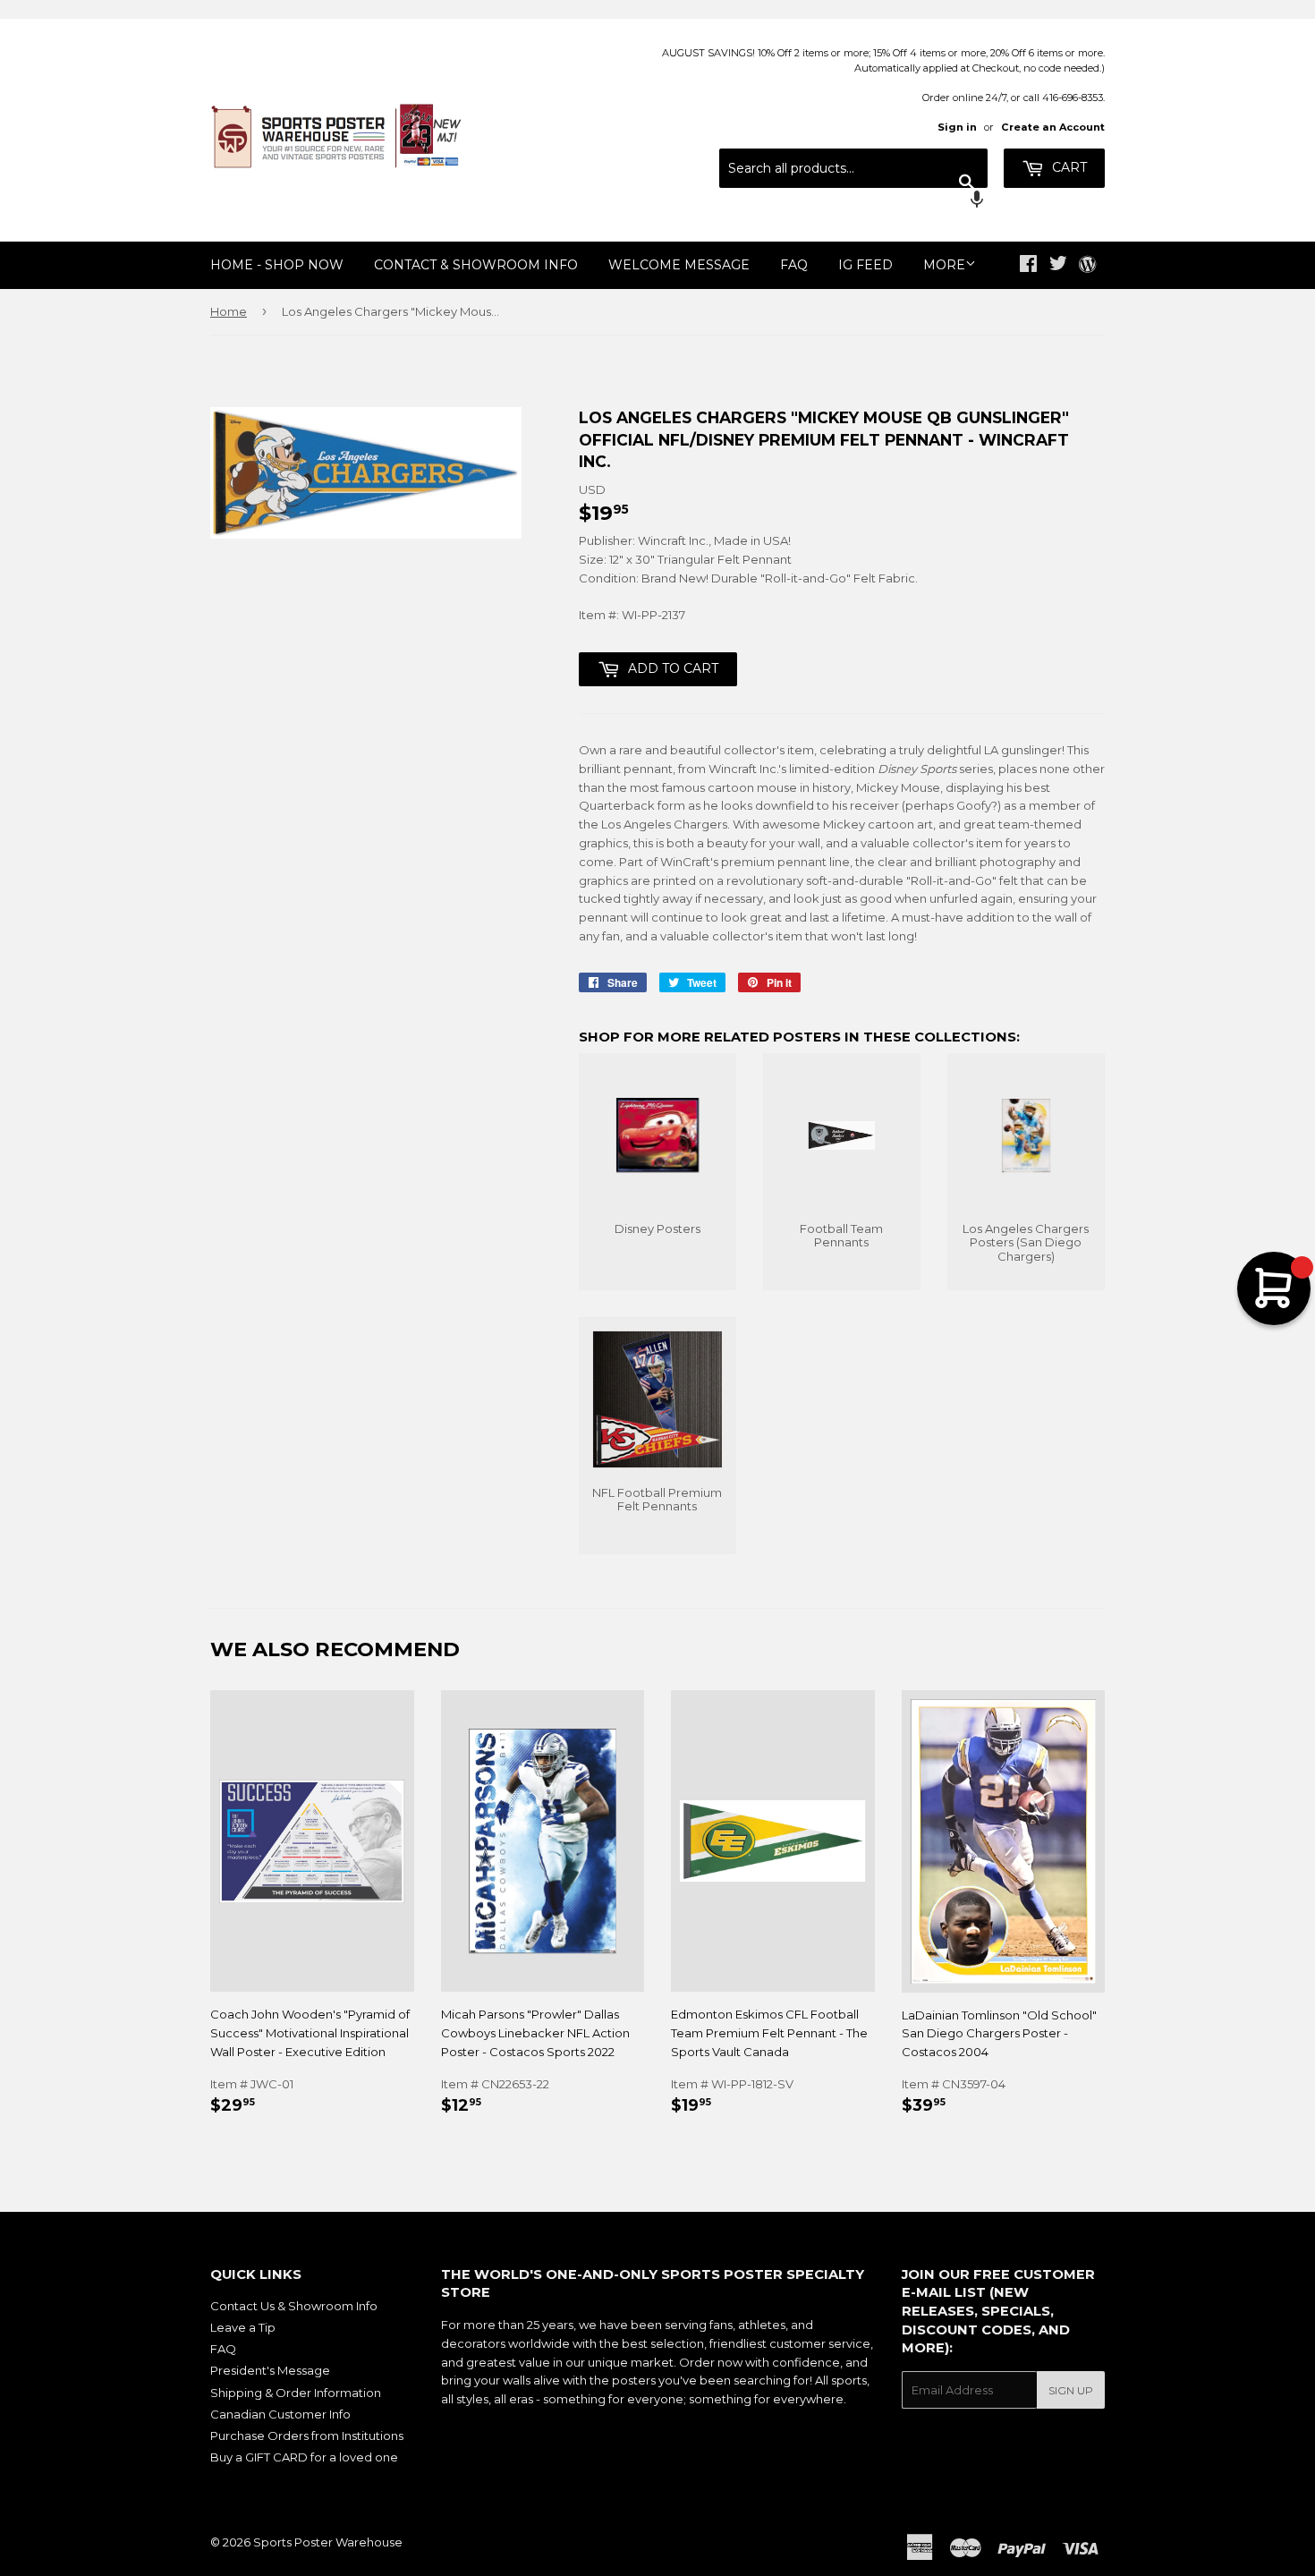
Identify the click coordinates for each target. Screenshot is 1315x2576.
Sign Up (1071, 2390)
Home (229, 311)
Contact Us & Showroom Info (294, 2306)
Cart (1068, 167)
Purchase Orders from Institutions (307, 2436)
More (944, 265)
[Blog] (1087, 266)
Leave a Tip (243, 2327)
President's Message (270, 2370)
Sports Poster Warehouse (328, 2542)
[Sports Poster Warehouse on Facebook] (1028, 266)
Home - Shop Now (277, 265)
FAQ (794, 265)
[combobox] (853, 168)
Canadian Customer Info (280, 2414)
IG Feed (865, 265)
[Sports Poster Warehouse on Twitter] (1058, 266)
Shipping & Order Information (296, 2393)
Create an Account (1053, 127)
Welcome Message (679, 265)
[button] (853, 201)
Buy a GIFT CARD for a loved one (304, 2457)
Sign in (957, 127)
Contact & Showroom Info (476, 265)
